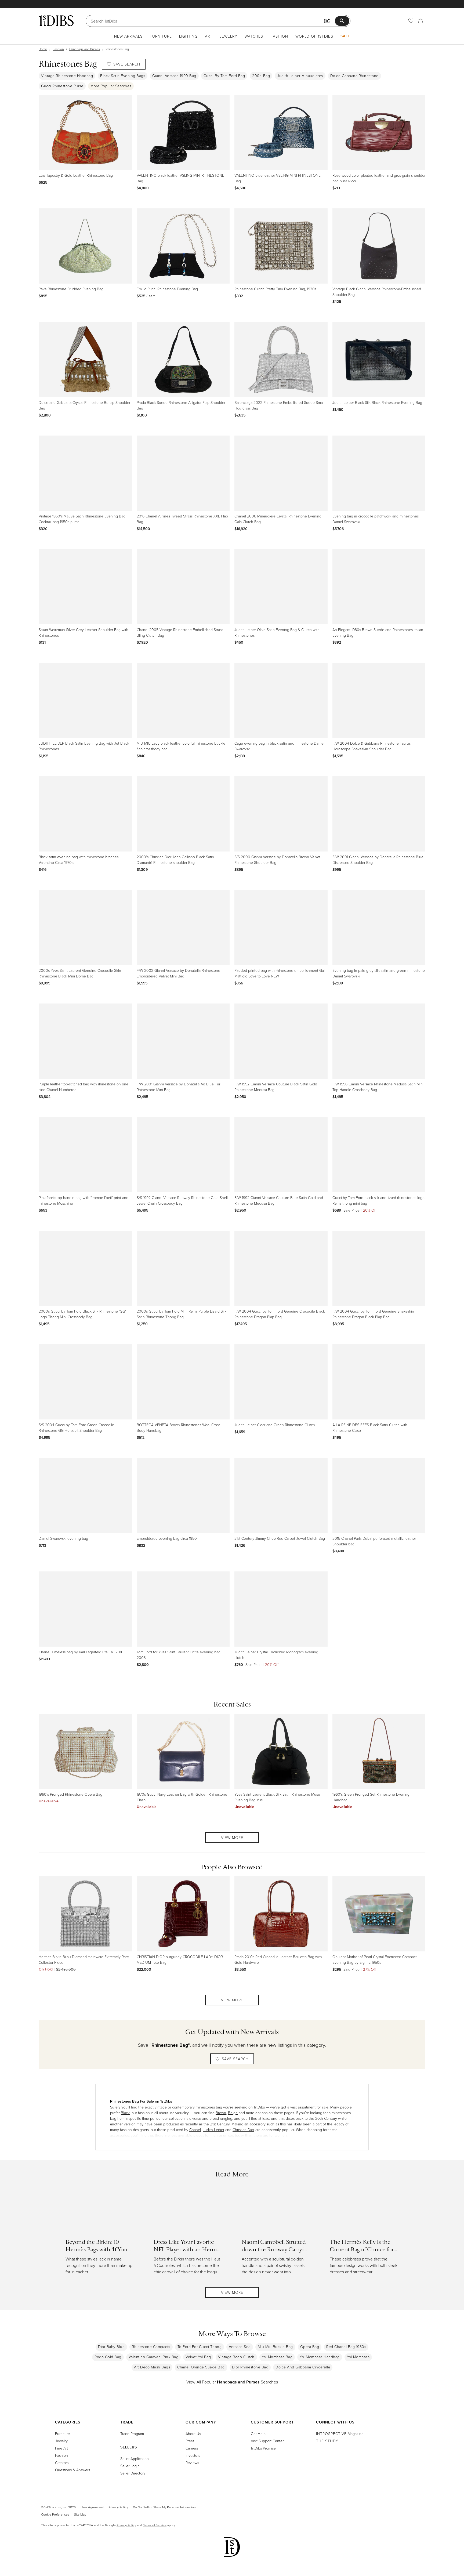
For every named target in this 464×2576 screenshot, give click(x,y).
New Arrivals (128, 36)
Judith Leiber (213, 2130)
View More (232, 1837)
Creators (62, 2463)
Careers (192, 2448)
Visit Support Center (267, 2441)
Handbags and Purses (85, 49)
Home (43, 49)
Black (125, 2113)
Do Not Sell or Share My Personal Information (164, 2507)
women (281, 2135)
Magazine (340, 2434)
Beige (233, 2113)
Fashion (279, 36)
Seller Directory (133, 2473)
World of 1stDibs (314, 36)
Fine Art (61, 2448)
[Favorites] (411, 21)
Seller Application (135, 2459)
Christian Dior (243, 2130)
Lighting (188, 36)
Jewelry (229, 36)
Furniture (161, 36)
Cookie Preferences (55, 2514)
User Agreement (92, 2507)
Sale (345, 36)
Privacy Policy (118, 2507)
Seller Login (130, 2466)
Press (190, 2441)
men (214, 2135)
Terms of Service (155, 2525)
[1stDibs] (56, 21)
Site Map (80, 2514)
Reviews (192, 2463)
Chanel (195, 2130)
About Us (193, 2434)
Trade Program (132, 2434)
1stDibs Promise (263, 2448)
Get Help (258, 2434)
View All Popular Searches (232, 2382)
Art (209, 36)
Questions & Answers (73, 2470)
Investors (193, 2455)
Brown (221, 2113)
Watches (254, 36)
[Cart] (421, 21)
